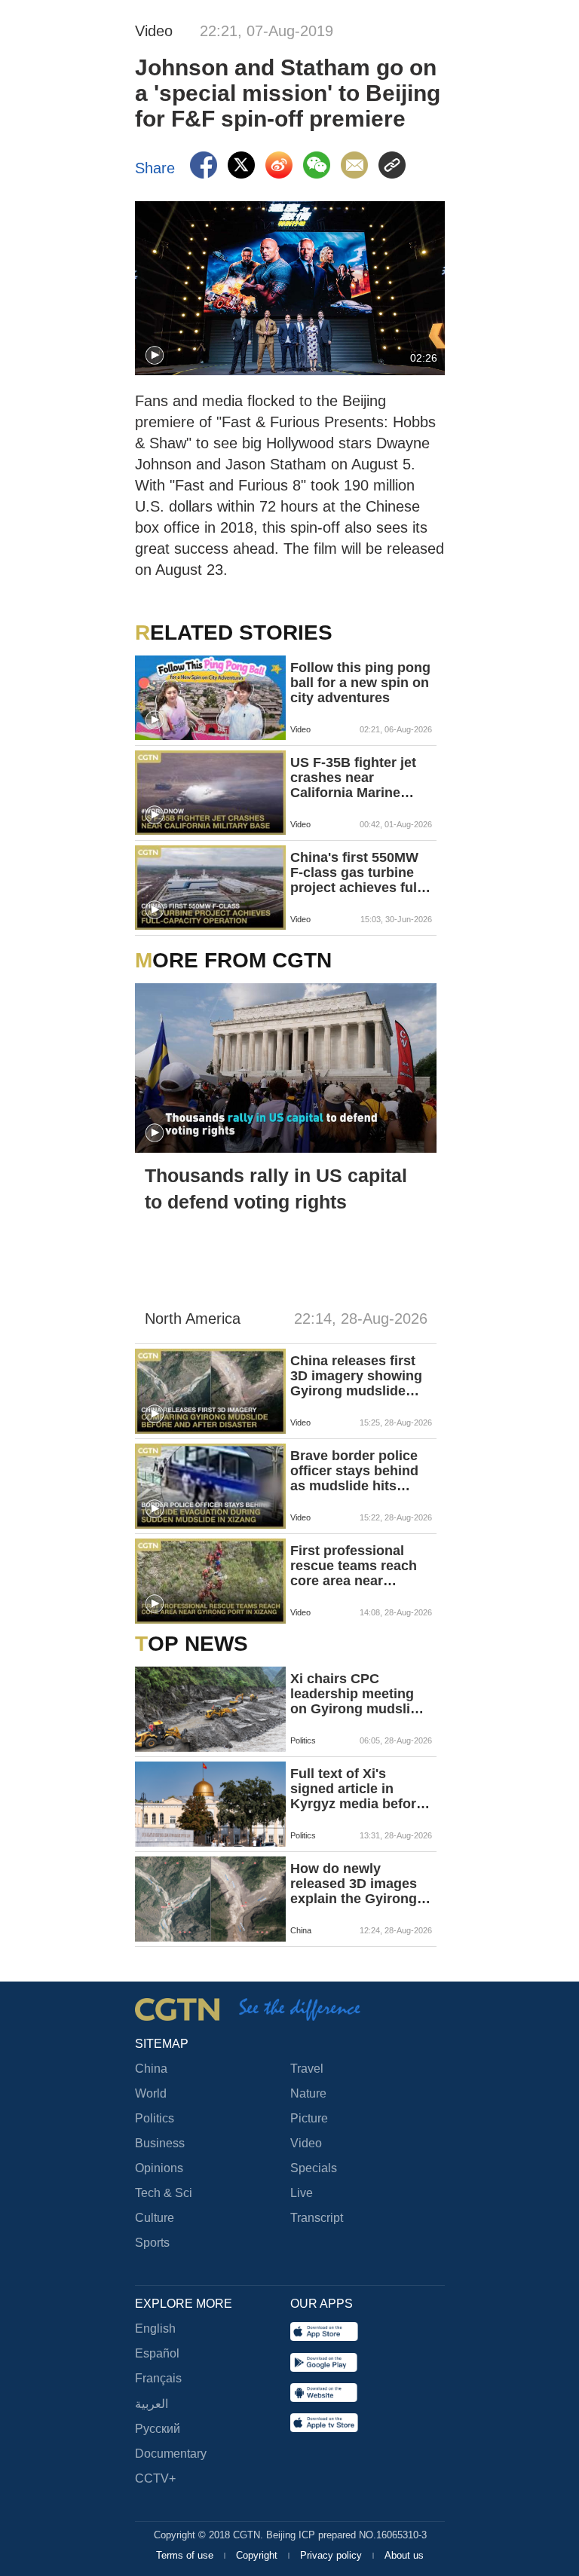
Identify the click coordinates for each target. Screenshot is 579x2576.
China (151, 2069)
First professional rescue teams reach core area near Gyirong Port (354, 1566)
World (151, 2093)
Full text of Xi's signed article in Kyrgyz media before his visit (357, 1789)
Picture (309, 2118)
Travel (307, 2069)
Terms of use (186, 2555)
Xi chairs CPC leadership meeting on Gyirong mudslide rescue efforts (358, 1694)
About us (404, 2555)
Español (157, 2353)
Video (306, 2143)
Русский (158, 2429)
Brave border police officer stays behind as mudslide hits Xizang (354, 1471)
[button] (155, 356)
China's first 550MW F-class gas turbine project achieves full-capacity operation (358, 872)
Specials (314, 2168)
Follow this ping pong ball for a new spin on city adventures (360, 683)
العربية (152, 2404)
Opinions (159, 2168)
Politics (155, 2118)
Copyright (258, 2555)
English (155, 2328)
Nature (308, 2093)
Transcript (317, 2218)
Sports (152, 2243)
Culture (155, 2218)
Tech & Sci (164, 2193)
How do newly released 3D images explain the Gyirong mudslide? (354, 1884)
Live (302, 2193)
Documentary (171, 2454)
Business (160, 2143)
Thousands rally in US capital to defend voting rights (276, 1189)
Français (158, 2378)
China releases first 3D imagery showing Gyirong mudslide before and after (356, 1376)
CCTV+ (155, 2478)
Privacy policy (332, 2555)
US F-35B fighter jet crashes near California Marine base (353, 778)
